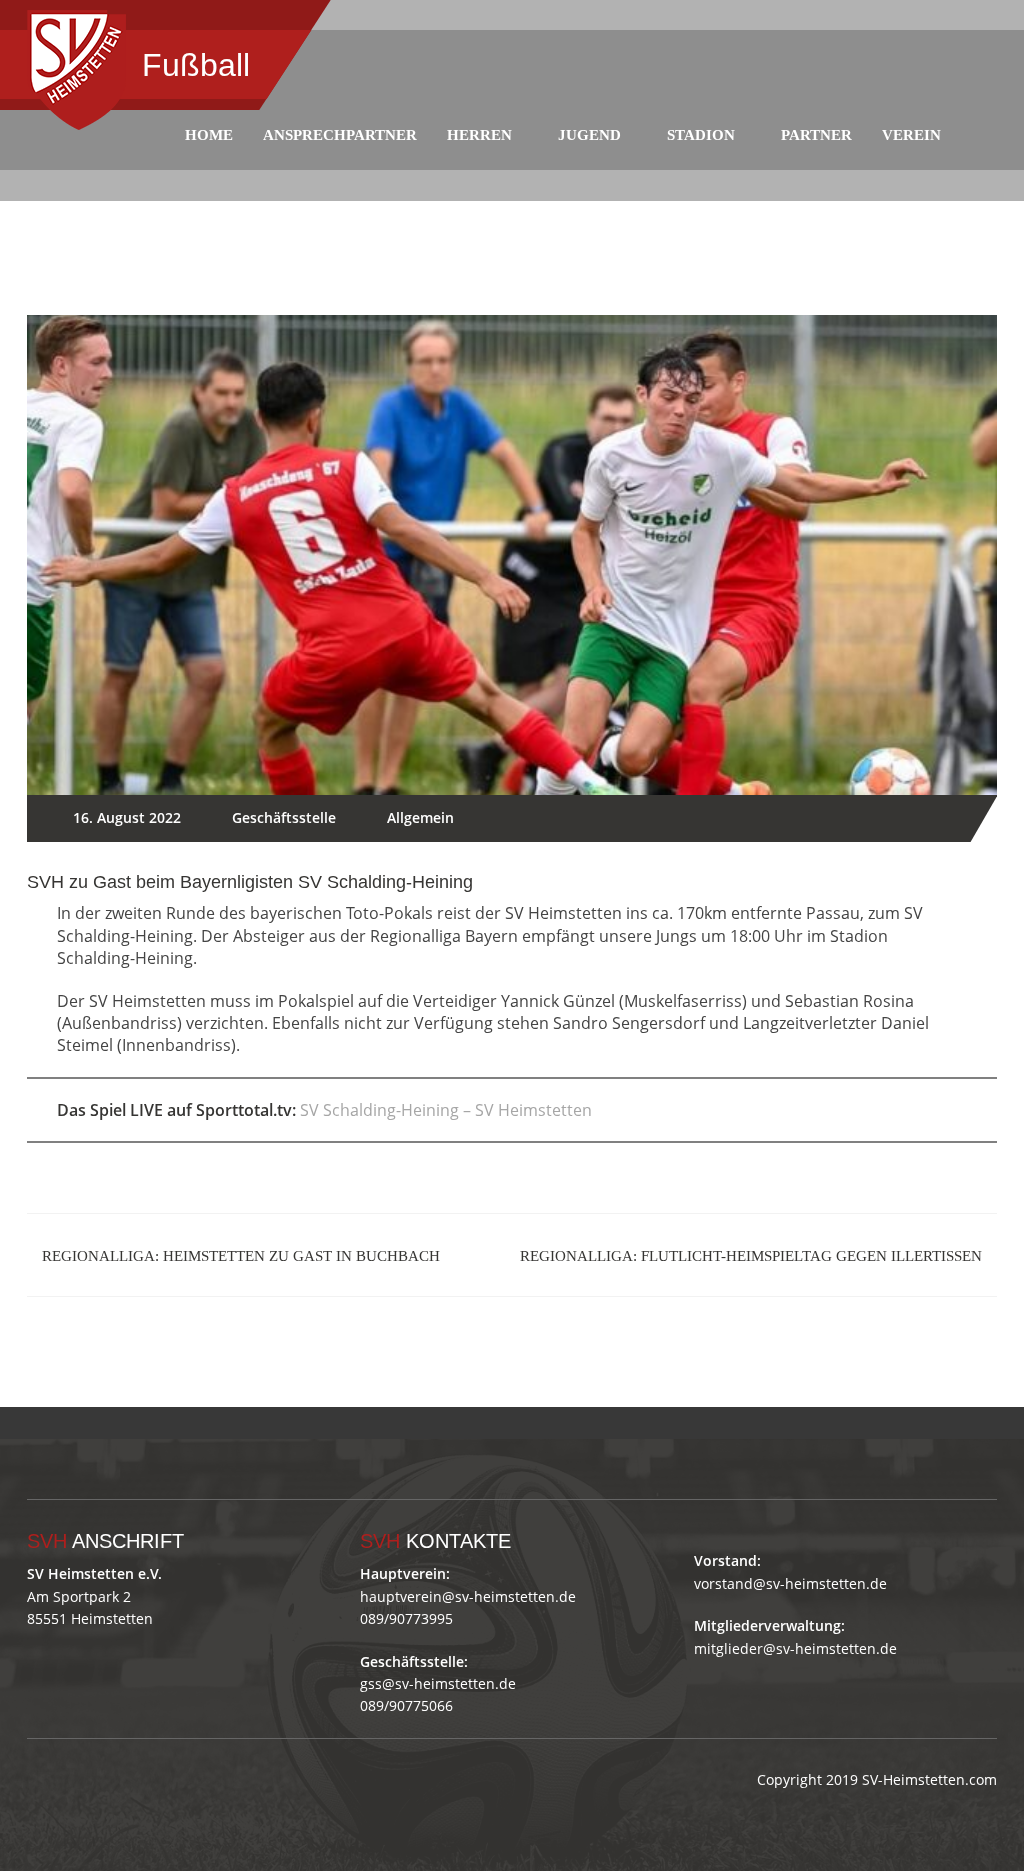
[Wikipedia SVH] (236, 1423)
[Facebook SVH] (107, 1423)
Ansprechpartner (340, 135)
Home (209, 135)
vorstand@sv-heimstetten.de (790, 1583)
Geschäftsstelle (284, 817)
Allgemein (420, 817)
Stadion (701, 135)
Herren (479, 135)
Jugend (589, 135)
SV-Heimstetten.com (929, 1779)
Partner (816, 135)
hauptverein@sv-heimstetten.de (468, 1596)
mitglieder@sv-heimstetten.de (795, 1648)
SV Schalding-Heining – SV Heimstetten (446, 1110)
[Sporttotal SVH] (193, 1423)
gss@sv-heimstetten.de (438, 1683)
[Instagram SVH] (150, 1423)
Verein (911, 135)
